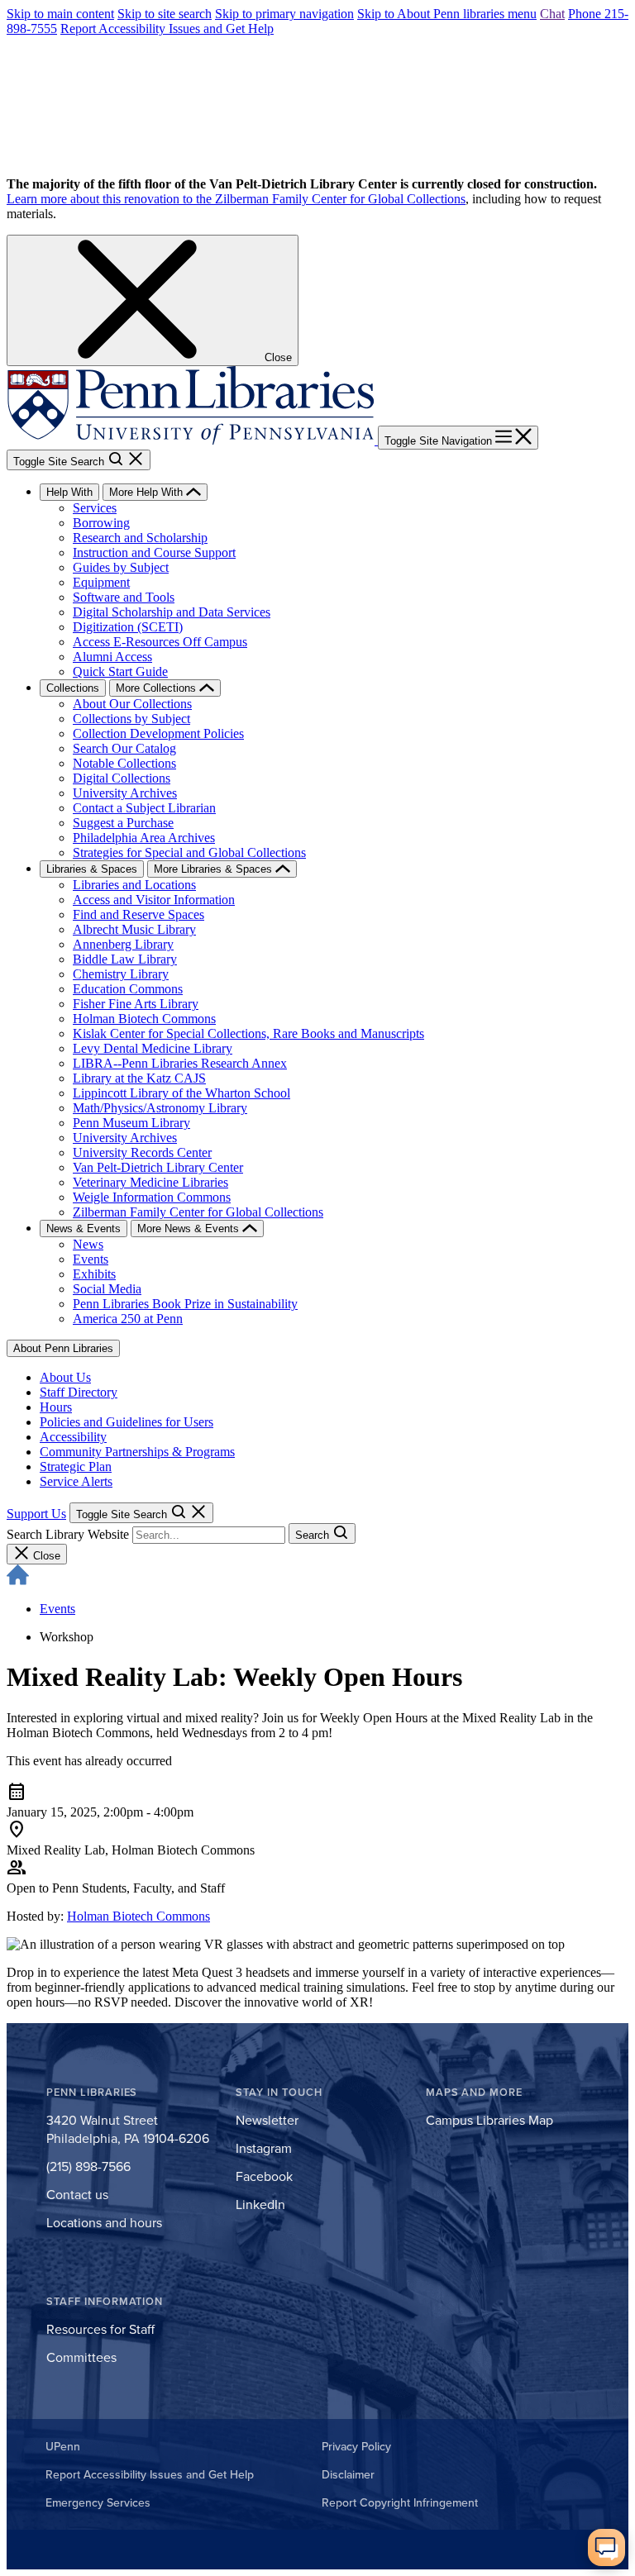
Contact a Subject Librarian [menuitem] (144, 808)
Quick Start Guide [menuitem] (120, 671)
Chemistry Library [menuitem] (121, 974)
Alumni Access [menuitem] (112, 657)
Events (57, 1609)
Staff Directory (79, 1392)
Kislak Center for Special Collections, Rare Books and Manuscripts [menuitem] (248, 1033)
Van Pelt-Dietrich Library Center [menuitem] (158, 1167)
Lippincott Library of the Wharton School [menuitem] (181, 1093)
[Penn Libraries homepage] (192, 440)
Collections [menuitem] (73, 688)
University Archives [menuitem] (125, 793)
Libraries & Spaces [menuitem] (92, 869)
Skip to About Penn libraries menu (447, 14)
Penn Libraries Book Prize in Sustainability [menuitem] (185, 1304)
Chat (552, 14)
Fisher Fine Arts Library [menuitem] (136, 1004)
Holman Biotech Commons (138, 1916)
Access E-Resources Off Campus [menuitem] (160, 642)
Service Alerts (76, 1481)
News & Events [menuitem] (84, 1228)
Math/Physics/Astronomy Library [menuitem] (160, 1108)
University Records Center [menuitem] (142, 1152)
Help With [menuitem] (69, 492)
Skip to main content (60, 14)
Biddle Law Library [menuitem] (125, 959)
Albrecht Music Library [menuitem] (134, 929)
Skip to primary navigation (284, 14)
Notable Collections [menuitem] (124, 763)
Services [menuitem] (95, 508)
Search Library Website (68, 1534)
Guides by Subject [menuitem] (121, 567)
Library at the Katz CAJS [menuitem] (139, 1078)
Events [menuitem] (91, 1259)
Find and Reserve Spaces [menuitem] (138, 914)
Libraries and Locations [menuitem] (134, 885)
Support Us (36, 1514)
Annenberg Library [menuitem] (123, 944)
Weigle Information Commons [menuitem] (152, 1197)
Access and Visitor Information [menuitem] (154, 900)
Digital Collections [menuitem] (122, 778)
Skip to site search (165, 14)
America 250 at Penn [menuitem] (128, 1319)
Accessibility (73, 1437)
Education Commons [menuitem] (128, 989)
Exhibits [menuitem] (94, 1274)
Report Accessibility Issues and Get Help (167, 29)
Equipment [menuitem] (101, 582)
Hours (56, 1407)
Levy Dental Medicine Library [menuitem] (153, 1048)
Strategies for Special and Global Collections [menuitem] (189, 852)
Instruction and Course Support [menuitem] (154, 552)
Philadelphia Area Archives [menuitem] (144, 838)
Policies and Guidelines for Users (127, 1422)
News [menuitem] (88, 1244)
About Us (65, 1377)
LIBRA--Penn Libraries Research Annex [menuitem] (180, 1063)
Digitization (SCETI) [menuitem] (128, 627)
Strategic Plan (76, 1467)
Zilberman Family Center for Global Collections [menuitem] (198, 1212)
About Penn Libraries (63, 1348)
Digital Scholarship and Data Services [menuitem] (172, 612)
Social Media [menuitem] (107, 1289)
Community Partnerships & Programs (137, 1452)
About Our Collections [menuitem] (132, 704)
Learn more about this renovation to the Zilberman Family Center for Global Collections (236, 199)
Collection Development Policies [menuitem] (158, 733)
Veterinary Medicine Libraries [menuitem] (150, 1182)
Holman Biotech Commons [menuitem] (144, 1019)
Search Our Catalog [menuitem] (124, 748)
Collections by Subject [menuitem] (131, 719)
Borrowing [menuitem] (101, 523)
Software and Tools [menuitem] (124, 597)
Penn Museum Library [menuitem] (131, 1123)
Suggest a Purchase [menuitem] (123, 823)
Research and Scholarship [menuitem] (140, 538)
